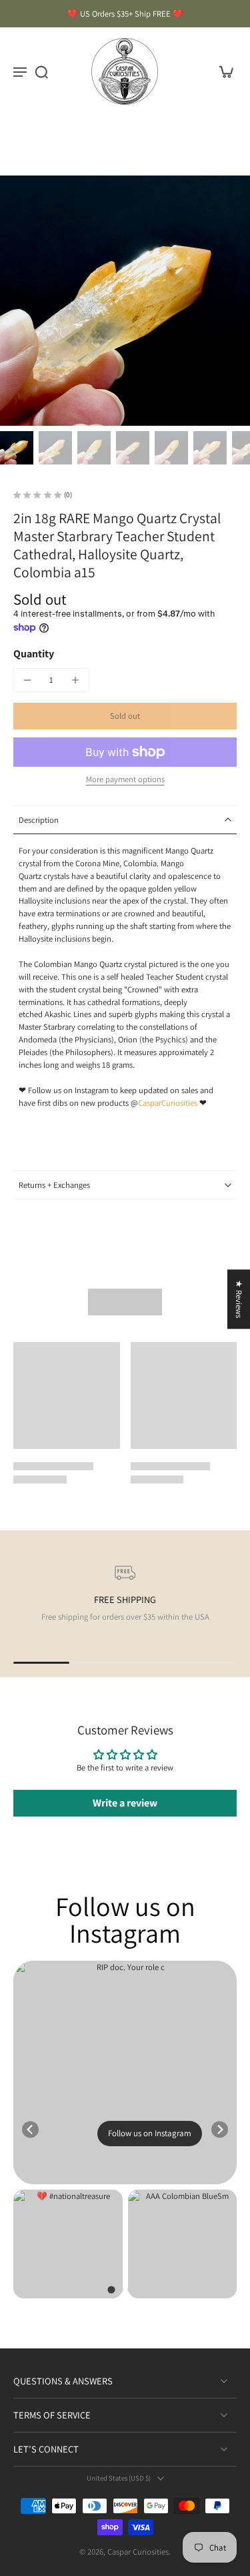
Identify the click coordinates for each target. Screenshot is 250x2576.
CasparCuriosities (168, 1103)
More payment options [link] (125, 780)
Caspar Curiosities (138, 2552)
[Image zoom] (125, 301)
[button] (125, 716)
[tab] (111, 2289)
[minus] (27, 680)
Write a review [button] (125, 1803)
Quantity (34, 654)
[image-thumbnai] (17, 448)
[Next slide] (220, 2129)
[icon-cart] (222, 71)
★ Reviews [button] (239, 1299)
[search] (41, 71)
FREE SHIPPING (125, 1599)
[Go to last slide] (30, 2129)
